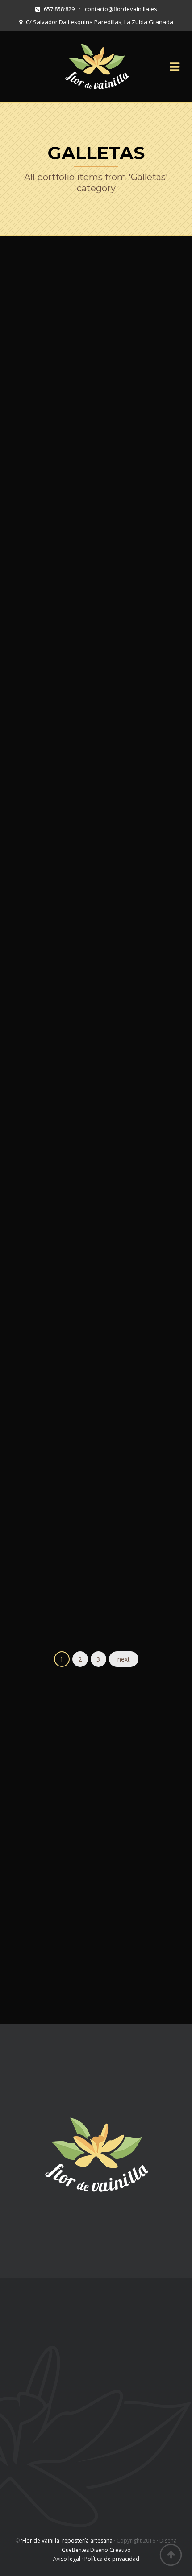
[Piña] (80, 859)
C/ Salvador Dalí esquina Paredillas (68, 2340)
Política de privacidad (112, 2559)
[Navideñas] (80, 1577)
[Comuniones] (80, 1338)
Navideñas (96, 1603)
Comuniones (96, 1364)
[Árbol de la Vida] (80, 1098)
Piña (96, 885)
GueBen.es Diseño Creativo (96, 2550)
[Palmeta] (80, 676)
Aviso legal (67, 2559)
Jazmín (96, 463)
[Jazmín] (80, 437)
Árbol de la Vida (96, 1124)
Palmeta (96, 702)
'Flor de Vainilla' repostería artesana (67, 2541)
